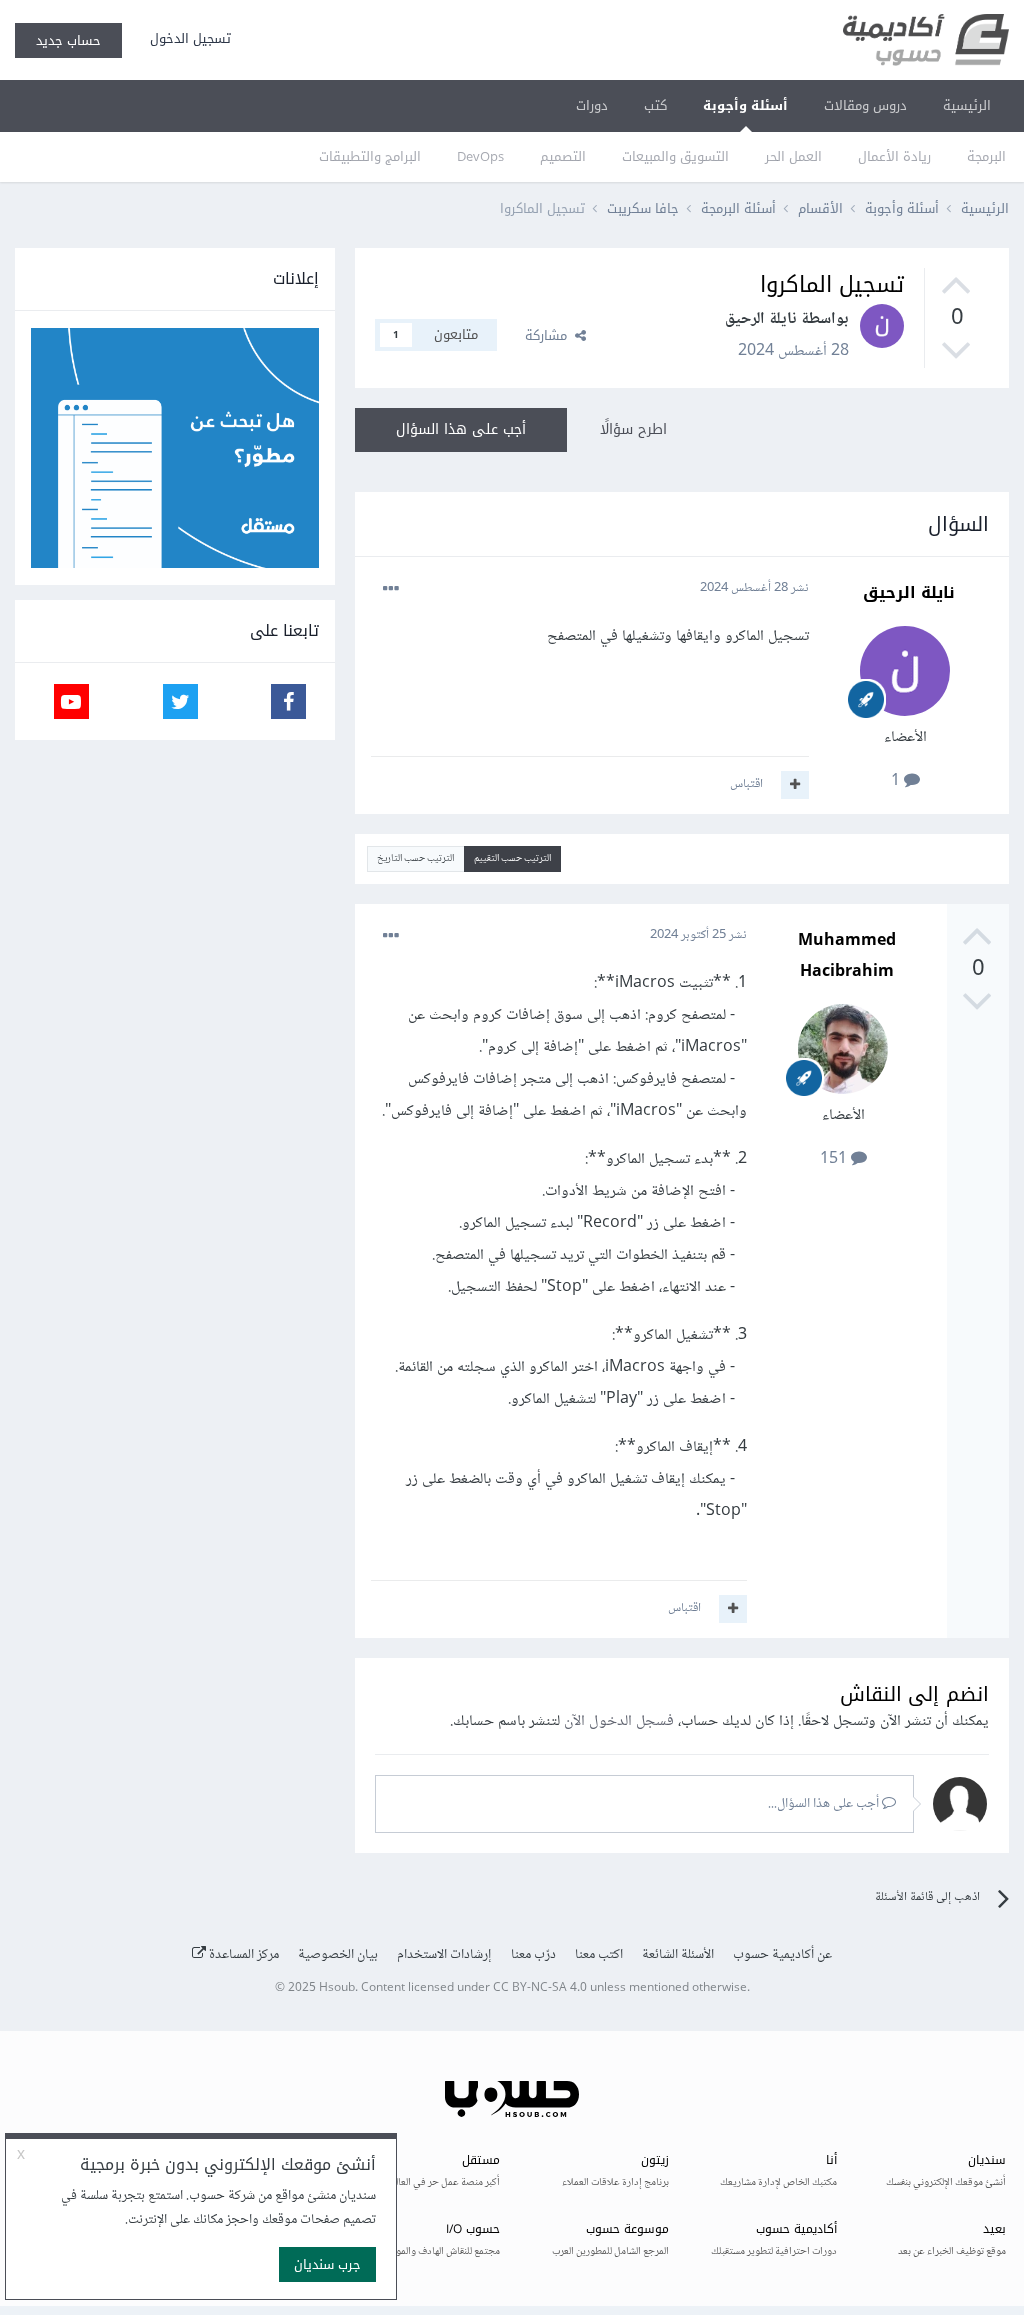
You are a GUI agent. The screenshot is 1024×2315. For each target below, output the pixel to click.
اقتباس (746, 784)
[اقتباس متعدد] (795, 785)
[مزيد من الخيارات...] (391, 589)
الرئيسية (967, 105)
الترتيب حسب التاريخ (415, 858)
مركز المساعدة (242, 1955)
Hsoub (337, 1988)
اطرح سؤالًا (633, 429)
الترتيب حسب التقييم (512, 858)
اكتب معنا (599, 1955)
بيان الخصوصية (338, 1955)
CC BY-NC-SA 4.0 (540, 1988)
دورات (592, 105)
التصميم (563, 156)
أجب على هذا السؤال (461, 429)
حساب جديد (68, 40)
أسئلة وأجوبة (745, 105)
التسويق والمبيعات (675, 156)
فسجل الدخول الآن (619, 1721)
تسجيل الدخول (186, 38)
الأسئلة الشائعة (678, 1955)
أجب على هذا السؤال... (825, 1804)
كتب (655, 105)
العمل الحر (793, 156)
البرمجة (986, 156)
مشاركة (550, 335)
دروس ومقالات (865, 105)
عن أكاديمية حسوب (782, 1955)
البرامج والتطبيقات (370, 156)
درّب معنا (533, 1955)
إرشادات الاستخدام (444, 1955)
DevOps (480, 156)
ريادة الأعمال (894, 156)
